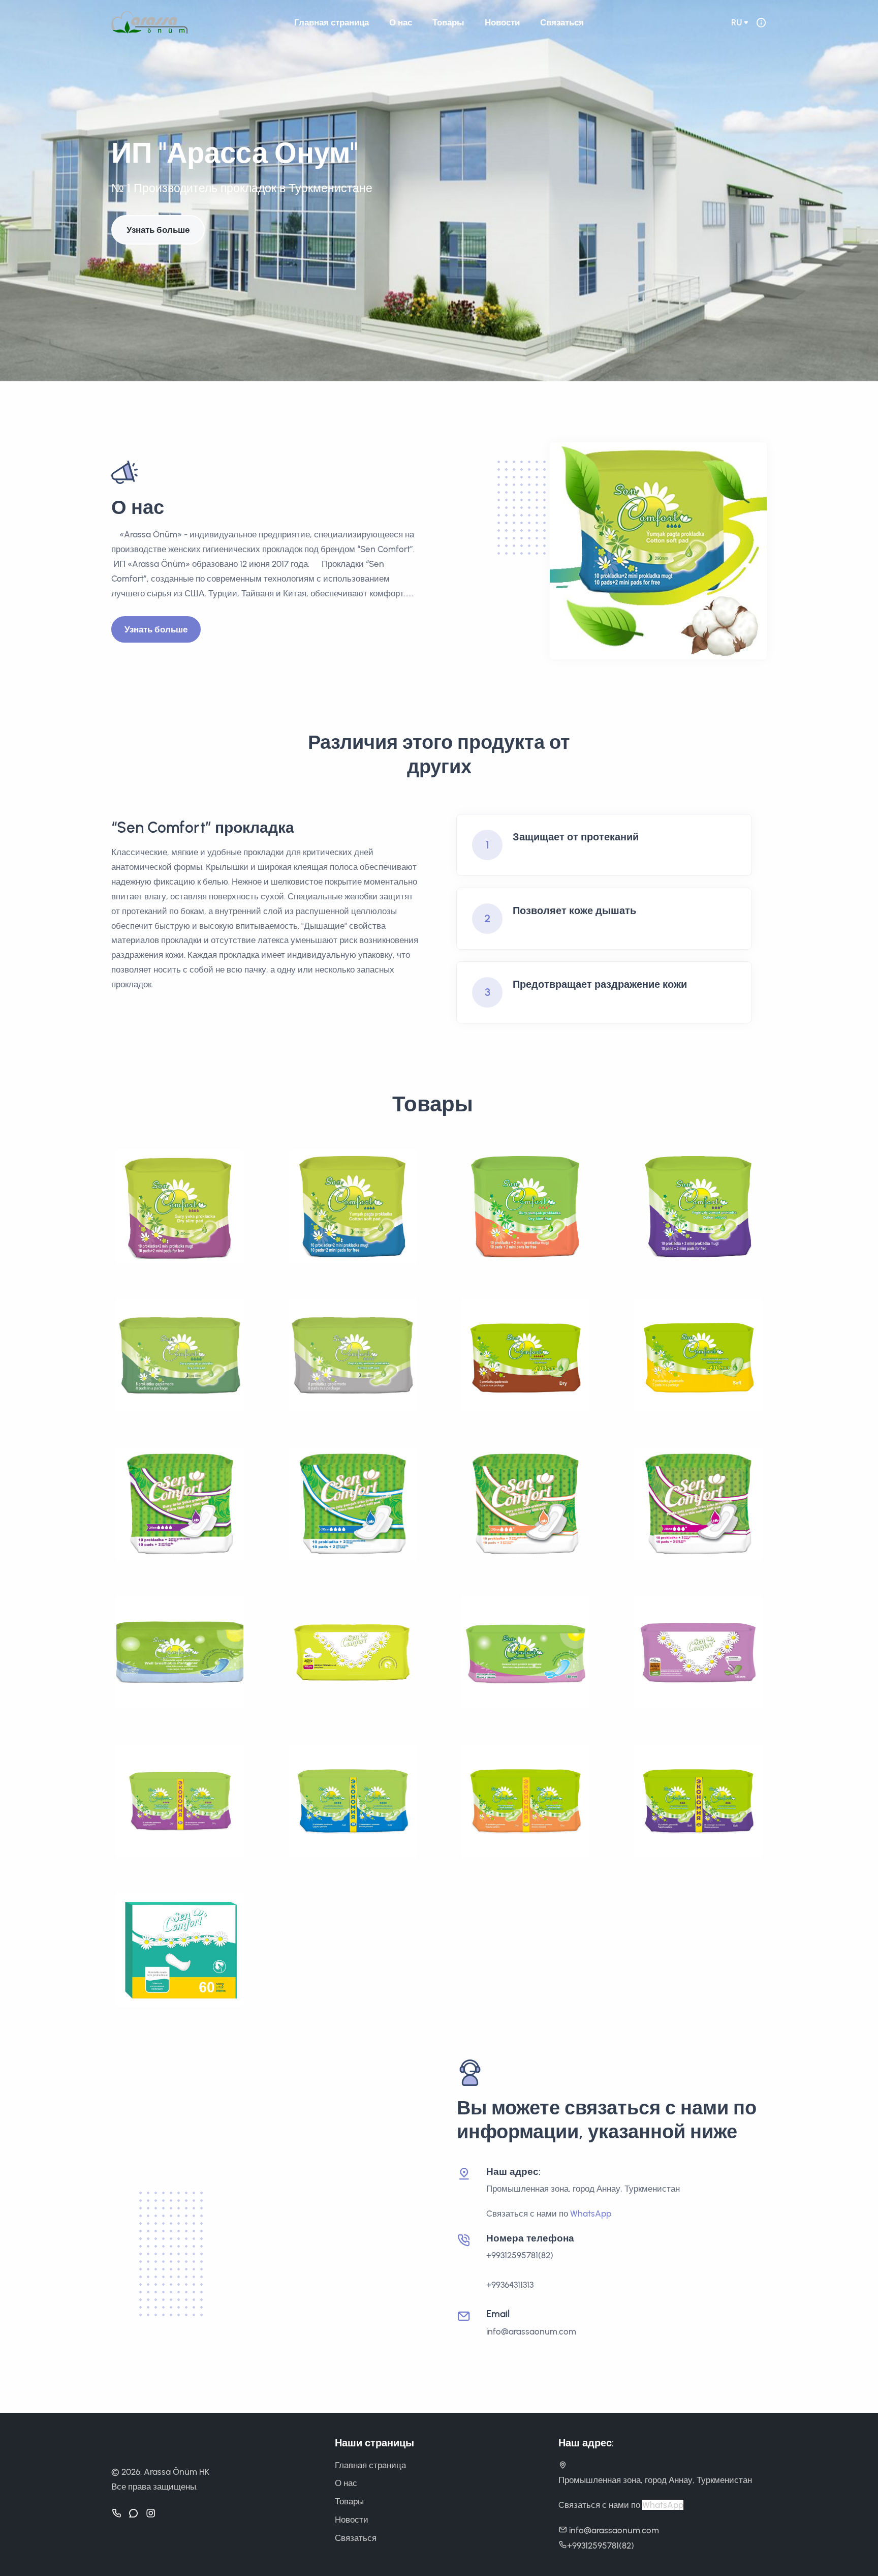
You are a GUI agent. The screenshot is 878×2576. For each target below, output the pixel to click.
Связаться (562, 22)
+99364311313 (510, 2285)
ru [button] (736, 22)
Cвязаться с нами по (528, 2214)
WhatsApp (591, 2214)
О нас (401, 22)
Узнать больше (158, 230)
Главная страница (332, 22)
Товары (448, 22)
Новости (502, 22)
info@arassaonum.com (531, 2331)
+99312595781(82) (520, 2255)
